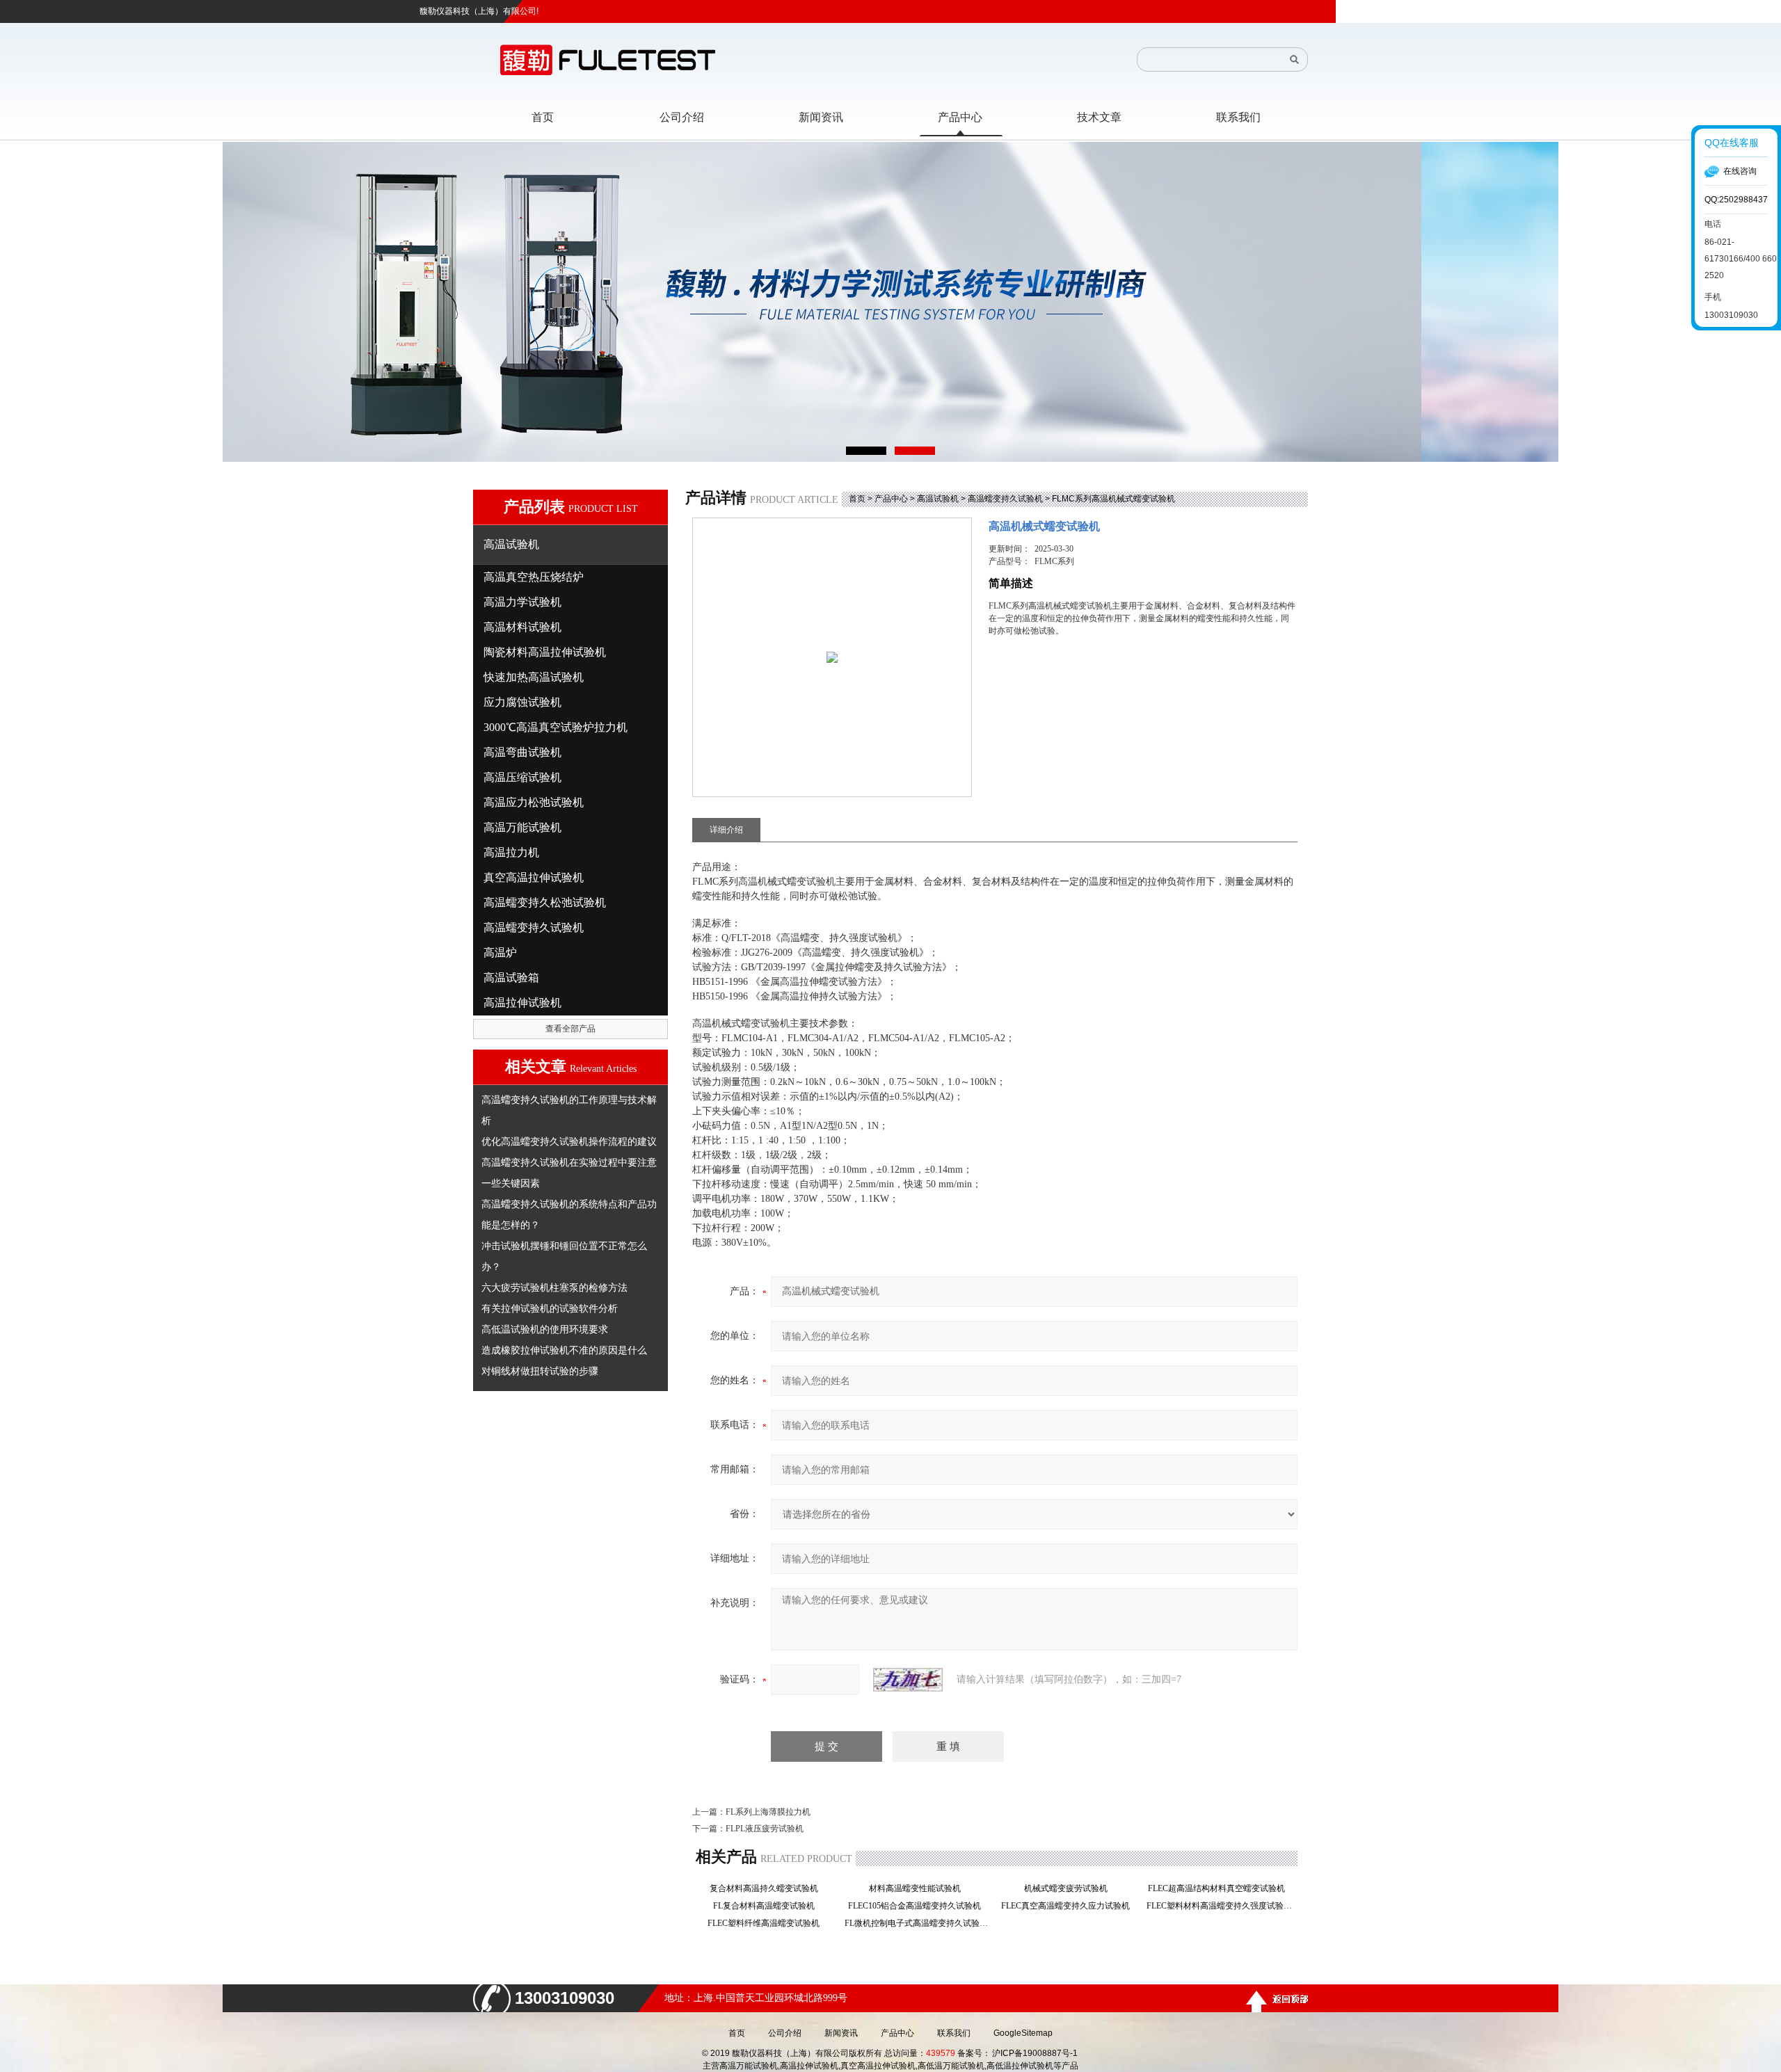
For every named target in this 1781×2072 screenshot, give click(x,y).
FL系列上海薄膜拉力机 (768, 1812)
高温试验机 (938, 499)
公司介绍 (785, 2033)
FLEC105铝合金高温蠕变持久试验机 (919, 1906)
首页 (857, 499)
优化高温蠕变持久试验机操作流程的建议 (569, 1141)
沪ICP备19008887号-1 (1035, 2053)
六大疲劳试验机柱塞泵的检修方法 (554, 1287)
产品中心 (891, 499)
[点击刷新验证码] (908, 1680)
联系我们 (954, 2033)
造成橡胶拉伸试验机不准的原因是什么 (564, 1350)
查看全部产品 (570, 1029)
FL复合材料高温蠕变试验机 (768, 1906)
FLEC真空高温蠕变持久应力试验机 (1070, 1906)
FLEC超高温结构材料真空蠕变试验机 (1221, 1888)
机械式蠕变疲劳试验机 (1070, 1888)
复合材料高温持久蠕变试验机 (768, 1888)
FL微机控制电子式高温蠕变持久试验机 (919, 1923)
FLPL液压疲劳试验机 (765, 1829)
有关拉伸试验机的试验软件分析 (550, 1308)
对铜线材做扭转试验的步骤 (540, 1371)
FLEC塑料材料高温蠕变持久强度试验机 (1221, 1906)
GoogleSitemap (1023, 2033)
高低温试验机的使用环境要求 (545, 1329)
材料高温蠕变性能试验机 (919, 1888)
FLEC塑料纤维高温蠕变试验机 (768, 1923)
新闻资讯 (841, 2033)
